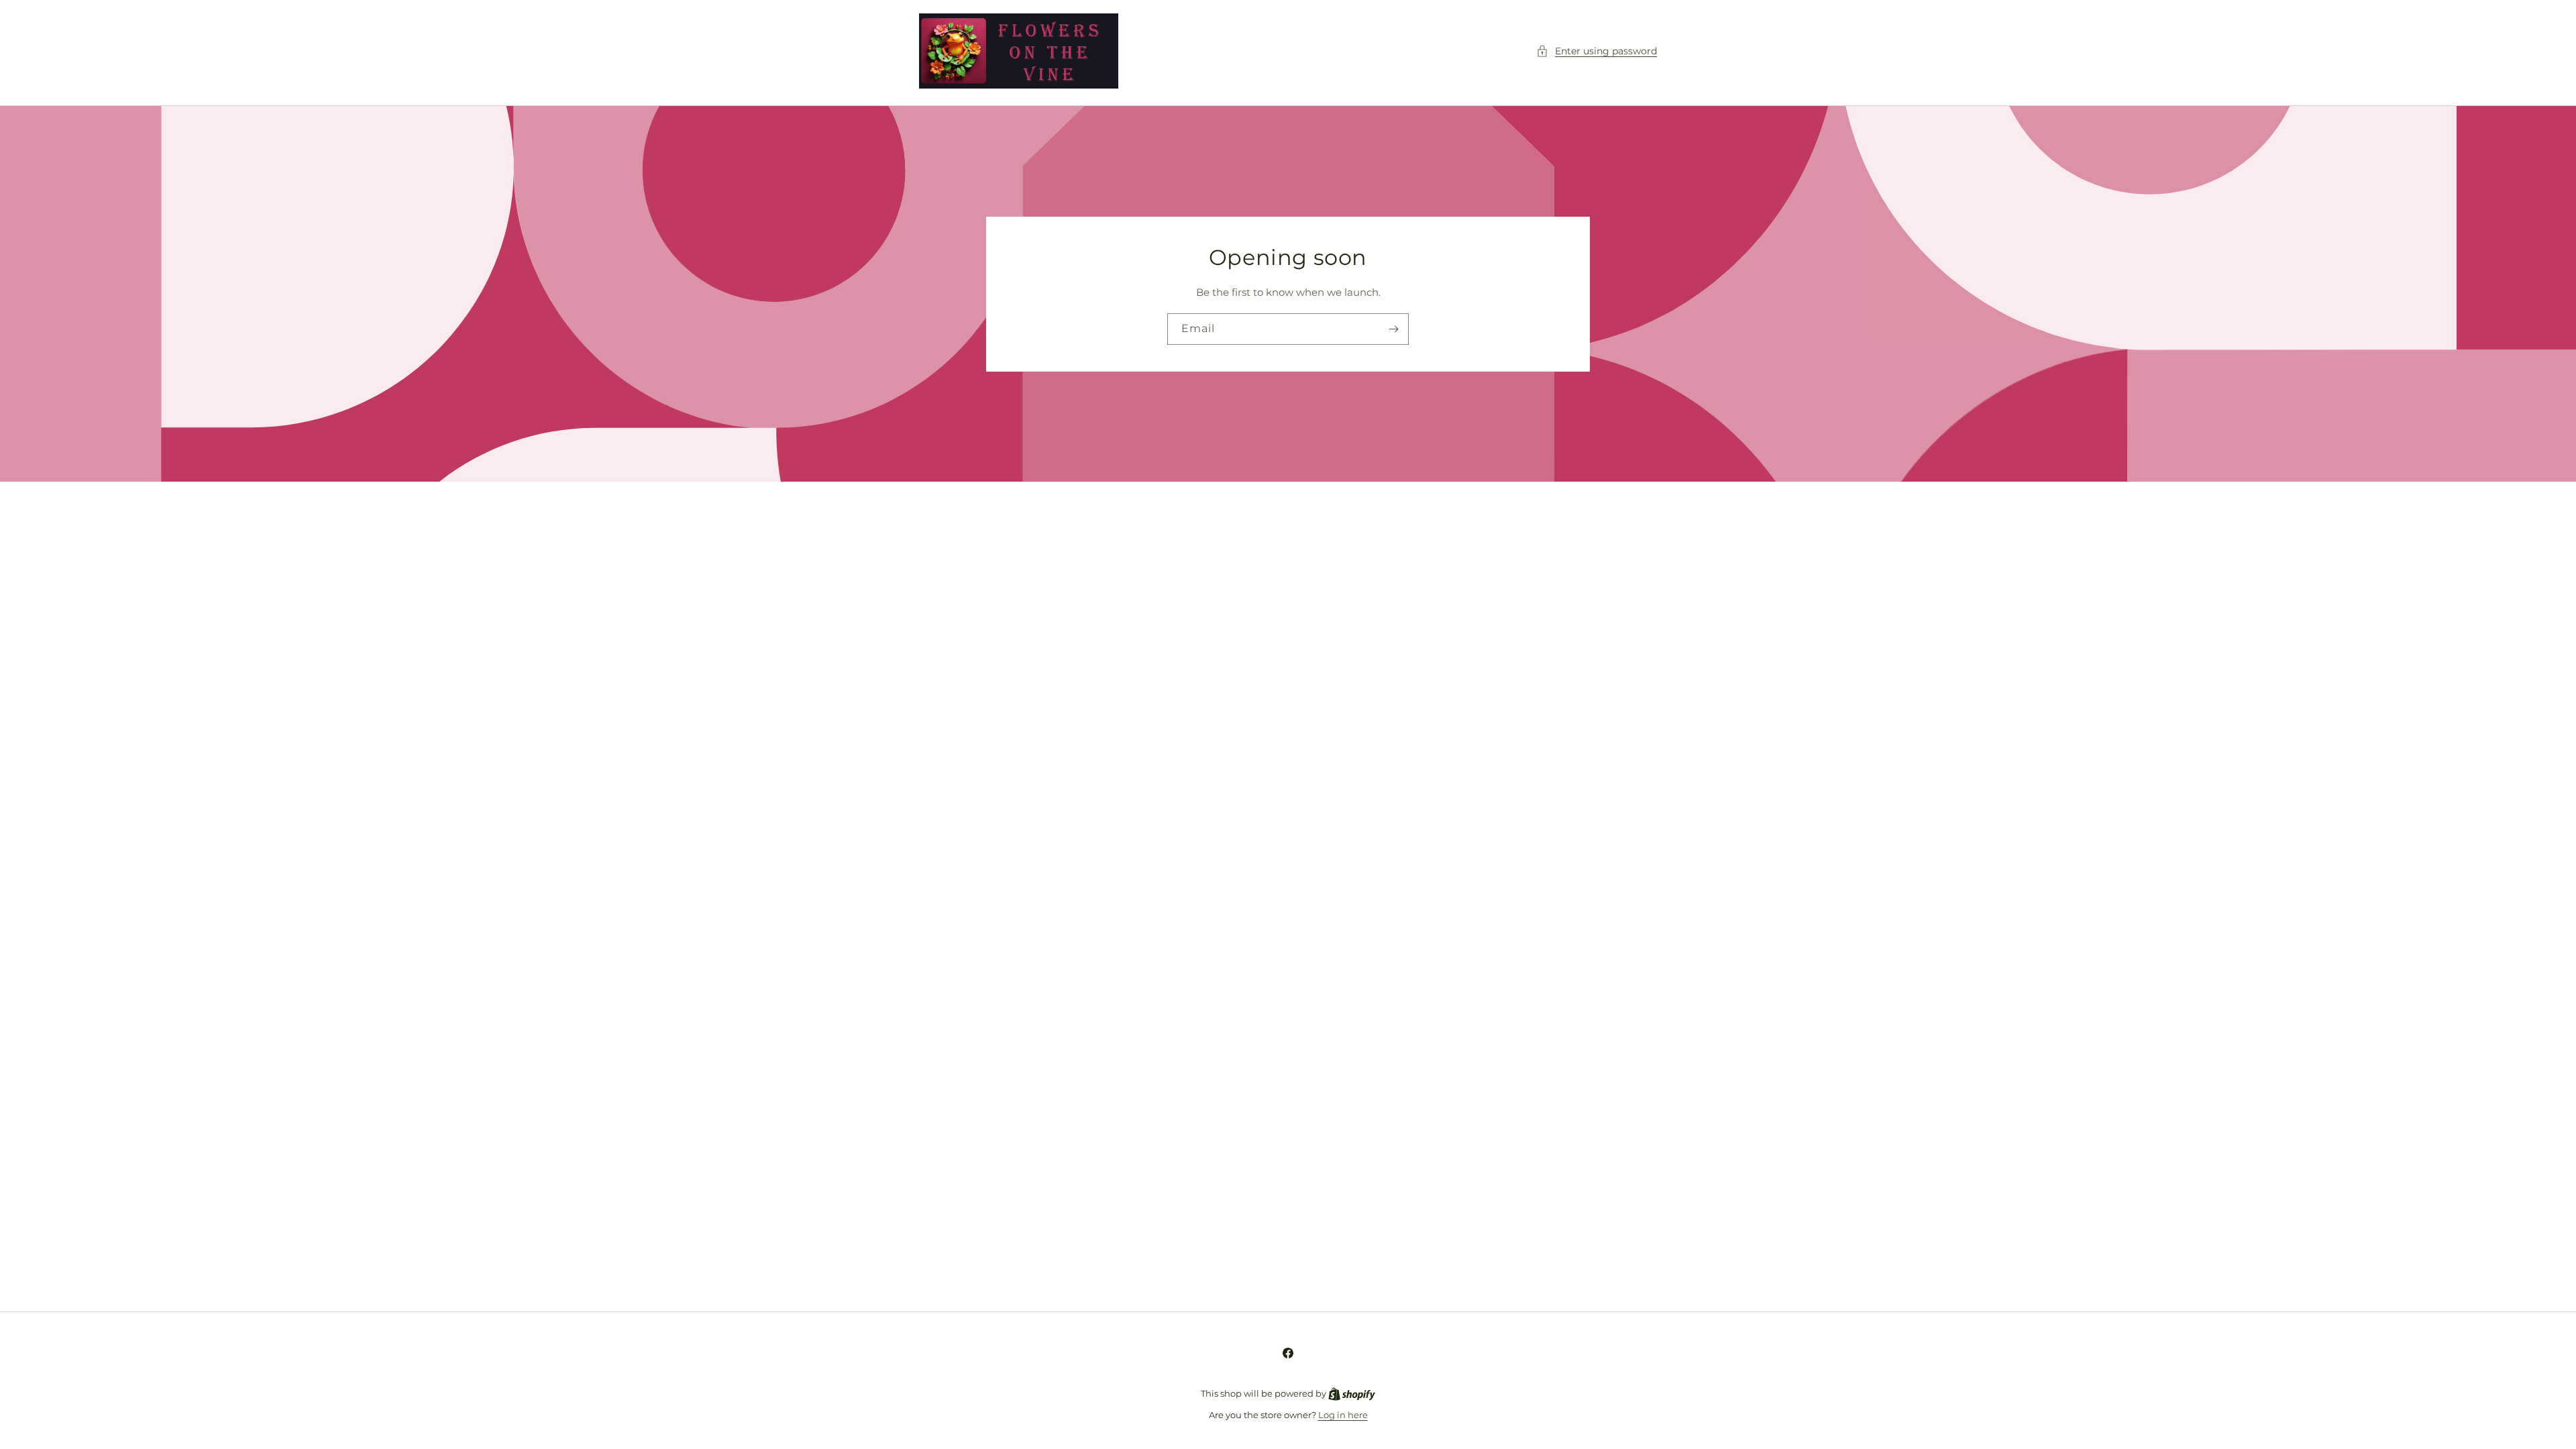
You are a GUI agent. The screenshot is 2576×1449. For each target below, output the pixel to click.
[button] (1597, 51)
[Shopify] (1352, 1393)
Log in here (1343, 1415)
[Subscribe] (1393, 329)
